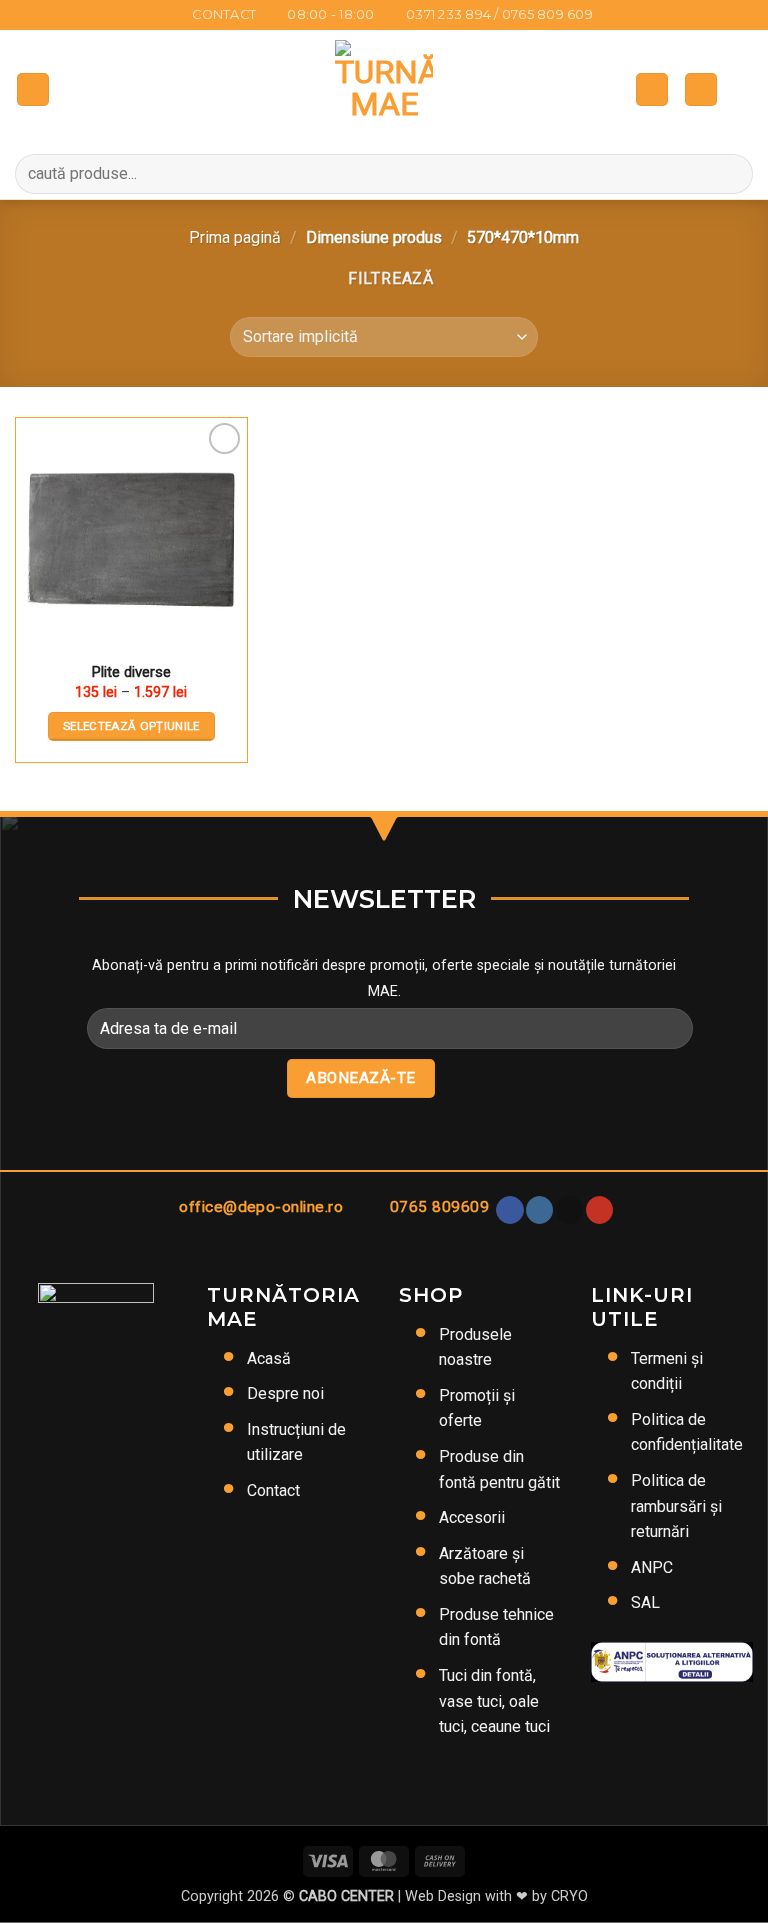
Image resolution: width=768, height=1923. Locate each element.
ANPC (652, 1567)
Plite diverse (131, 672)
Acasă (269, 1358)
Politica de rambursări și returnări (676, 1506)
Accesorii (472, 1517)
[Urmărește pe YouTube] (599, 1210)
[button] (33, 89)
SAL (645, 1602)
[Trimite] (729, 173)
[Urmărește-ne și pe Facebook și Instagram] (539, 1210)
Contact (273, 1490)
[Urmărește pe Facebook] (509, 1210)
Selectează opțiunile (131, 726)
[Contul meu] (701, 89)
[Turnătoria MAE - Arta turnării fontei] (384, 89)
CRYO (569, 1896)
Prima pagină (235, 237)
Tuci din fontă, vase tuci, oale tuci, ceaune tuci (494, 1701)
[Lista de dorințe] (743, 89)
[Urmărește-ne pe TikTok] (569, 1210)
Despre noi (285, 1393)
